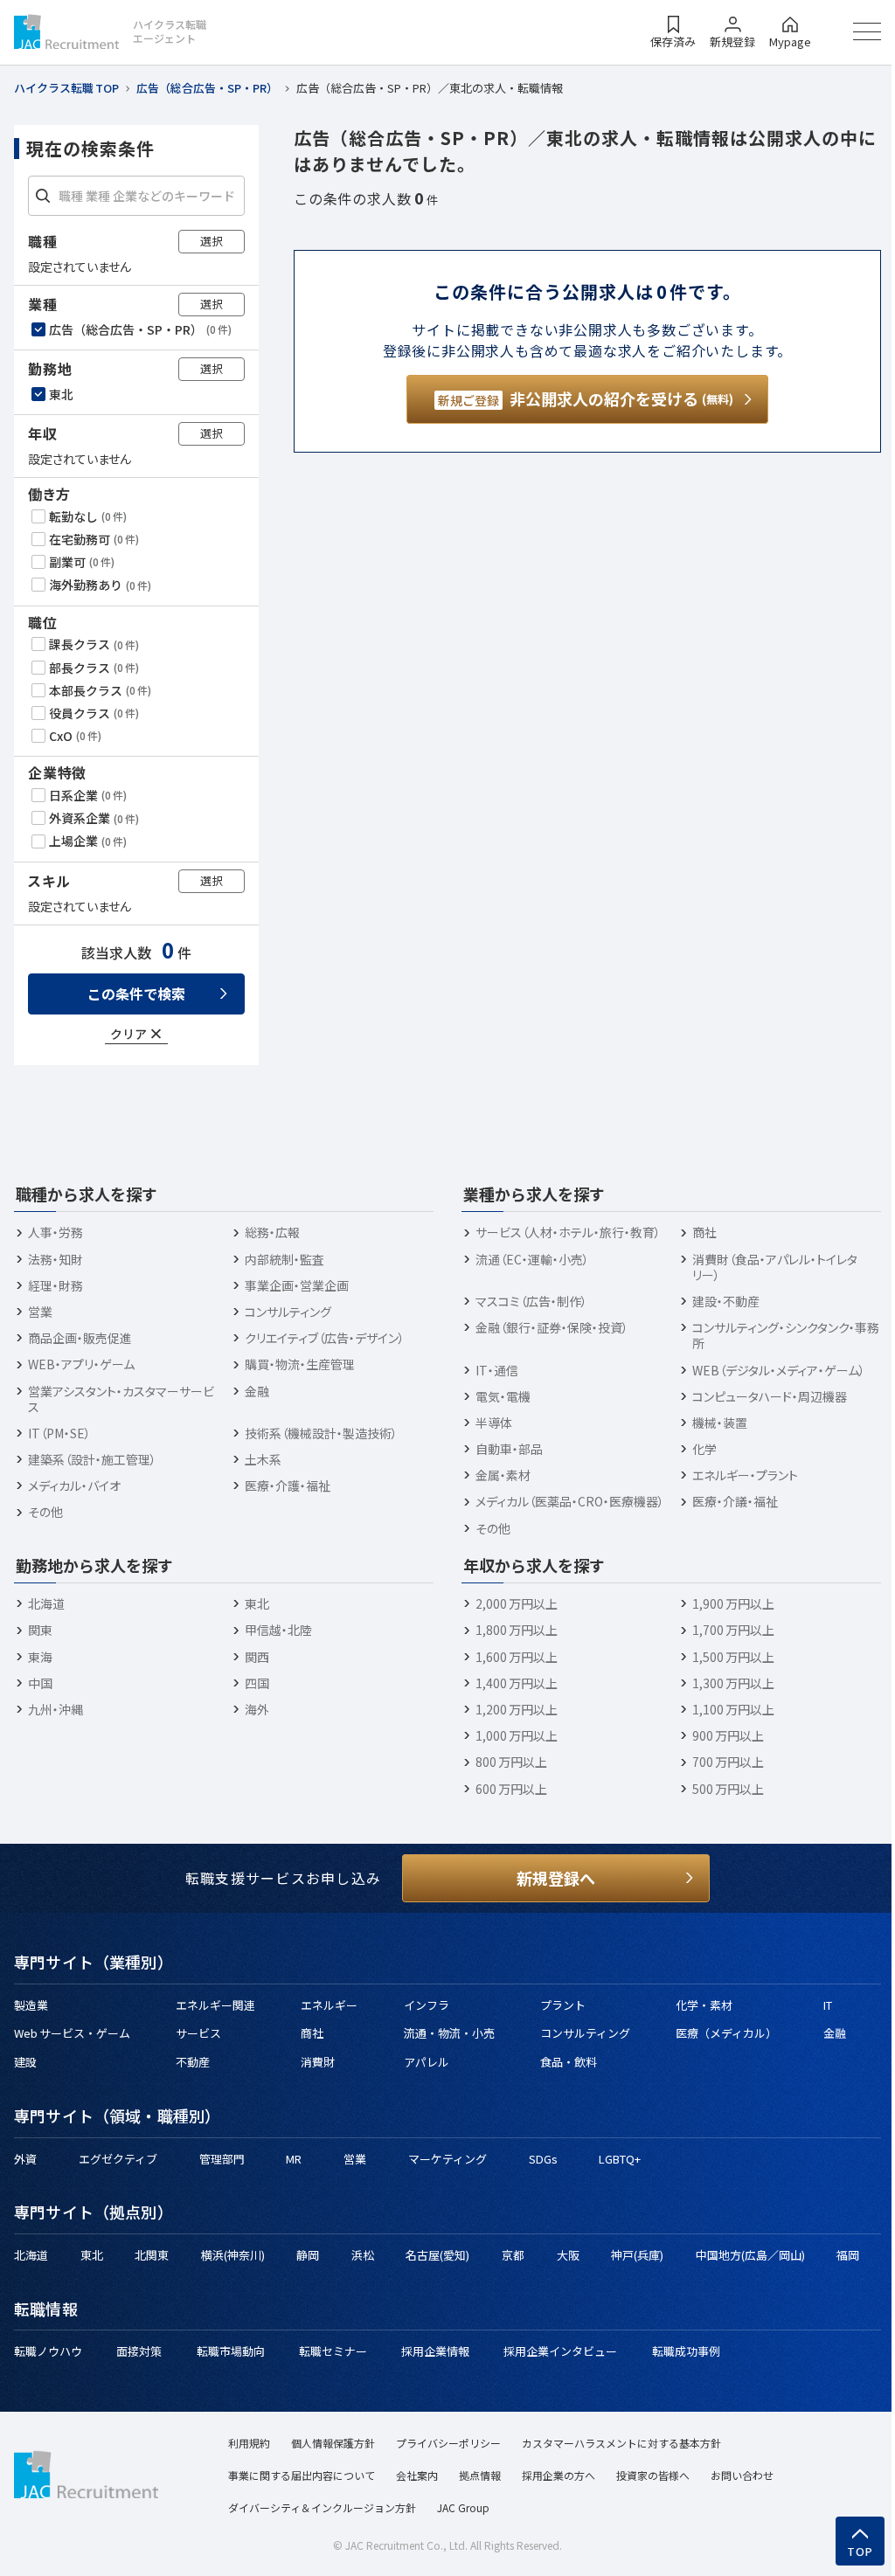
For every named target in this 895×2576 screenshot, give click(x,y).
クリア (128, 1034)
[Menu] (867, 31)
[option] (138, 329)
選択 (212, 241)
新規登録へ (556, 1878)
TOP (860, 2552)
